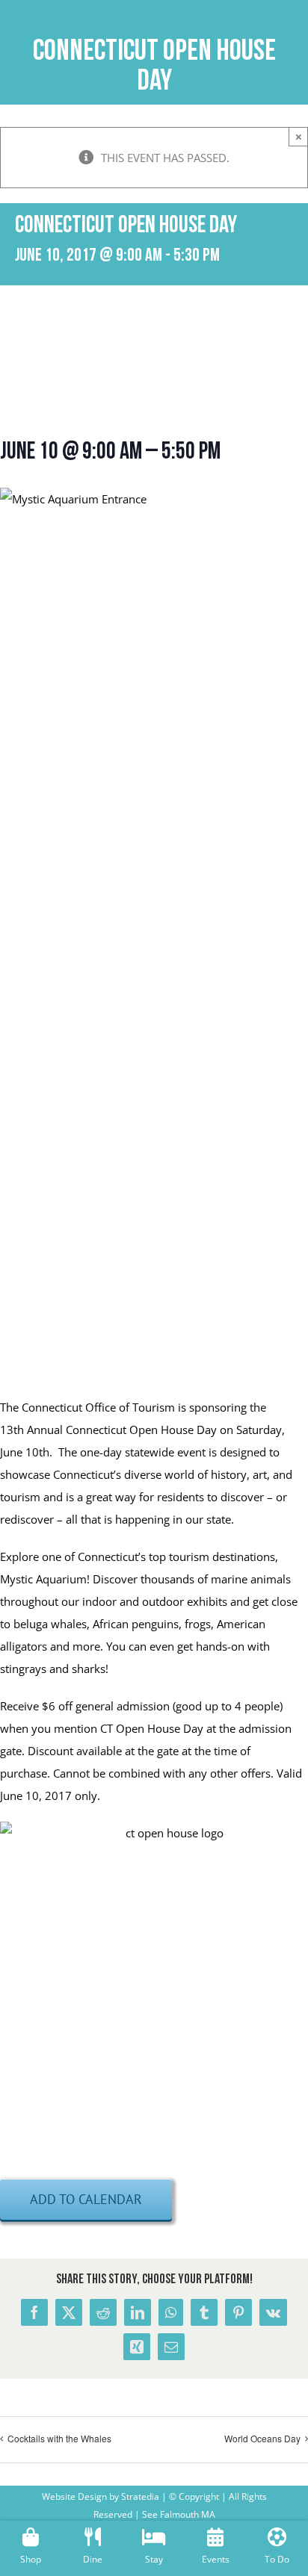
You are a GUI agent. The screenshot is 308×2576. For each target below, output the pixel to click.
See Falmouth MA (178, 2514)
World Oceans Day (262, 2438)
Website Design (74, 2496)
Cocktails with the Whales (59, 2438)
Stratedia (140, 2496)
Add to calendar (86, 2199)
